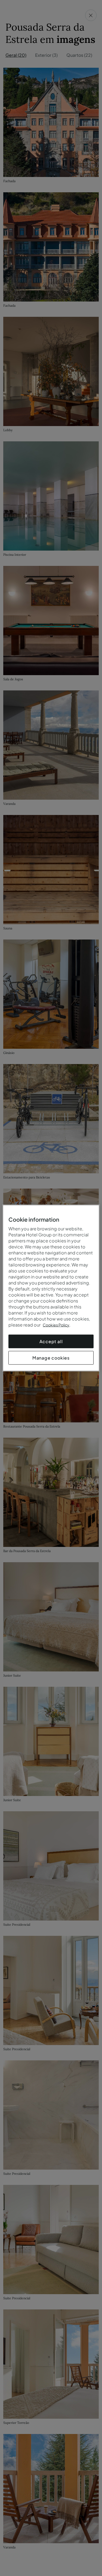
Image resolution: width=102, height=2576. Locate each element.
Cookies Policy (56, 1325)
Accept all (51, 1341)
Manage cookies (51, 1358)
